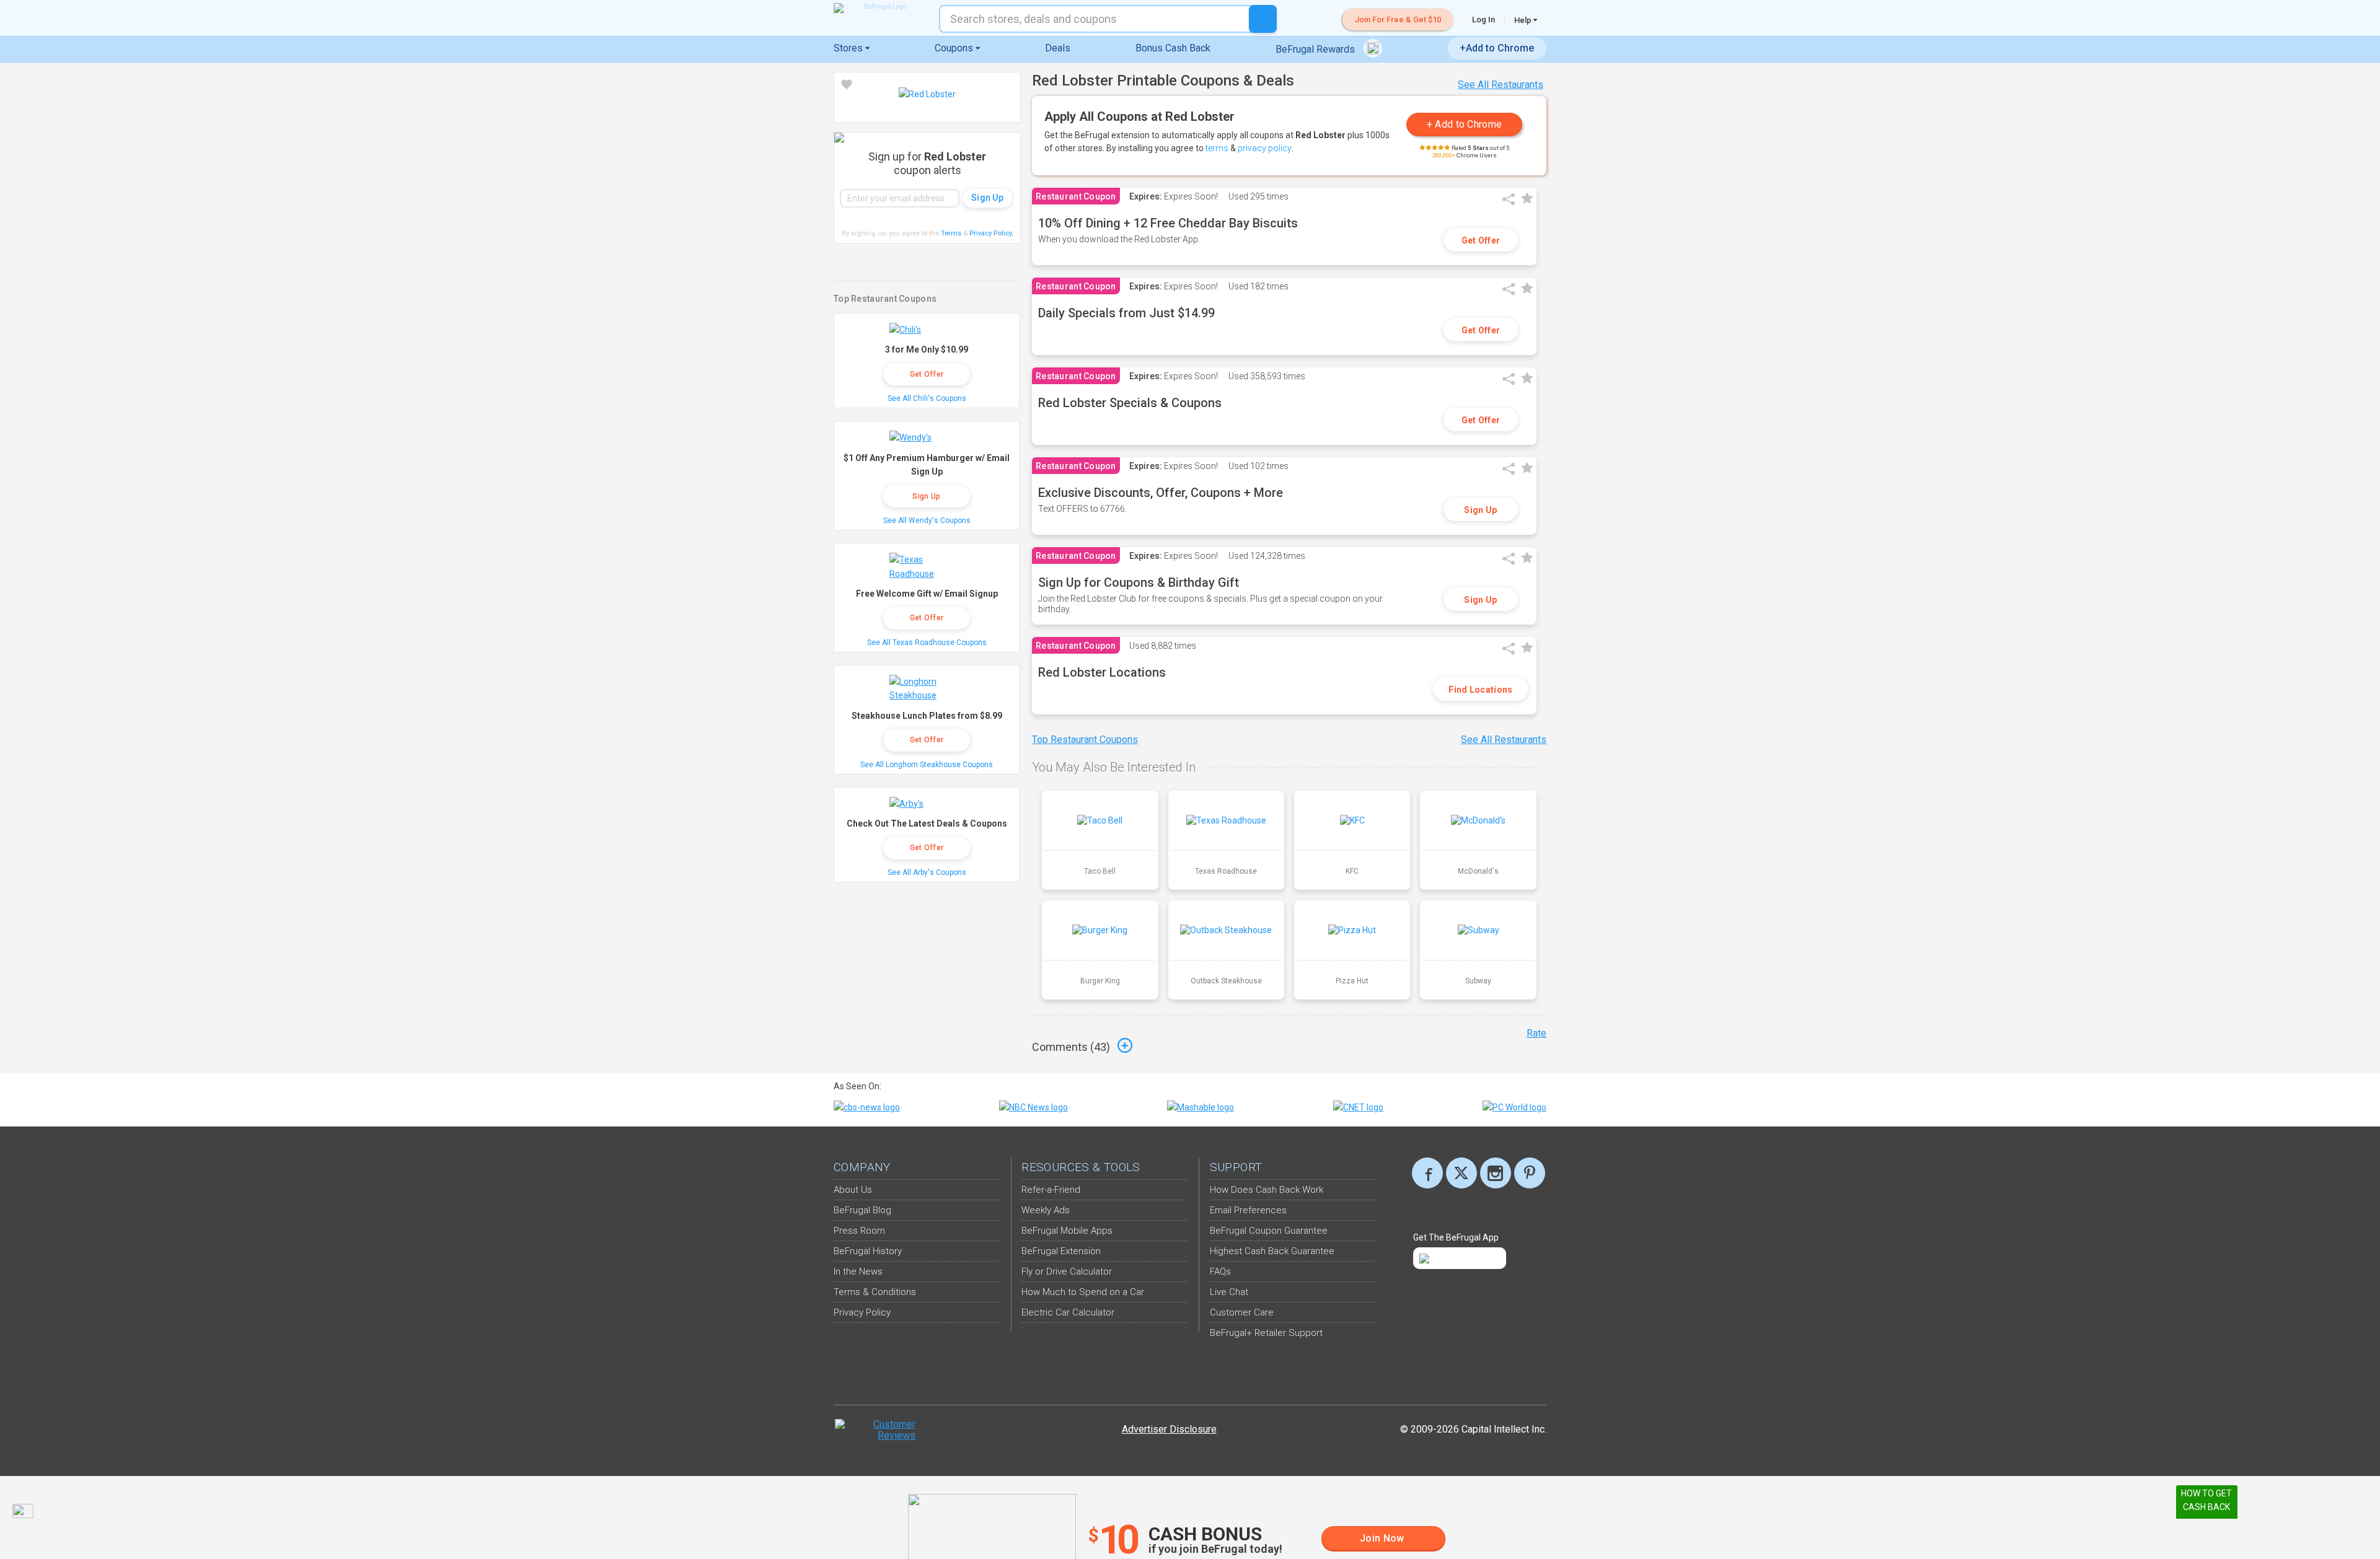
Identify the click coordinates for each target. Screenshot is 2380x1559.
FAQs (1220, 1271)
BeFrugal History (868, 1251)
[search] (1263, 19)
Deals (1058, 48)
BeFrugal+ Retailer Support (1266, 1333)
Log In (1483, 20)
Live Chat (1229, 1292)
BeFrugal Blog (862, 1210)
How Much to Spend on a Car (1083, 1292)
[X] (1461, 1173)
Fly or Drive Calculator (1067, 1271)
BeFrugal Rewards (1316, 49)
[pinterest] (1530, 1173)
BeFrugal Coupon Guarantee (1269, 1231)
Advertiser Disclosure (1169, 1429)
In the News (858, 1271)
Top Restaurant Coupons (1085, 740)
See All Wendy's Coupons (927, 520)
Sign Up (1480, 510)
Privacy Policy (991, 233)
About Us (853, 1190)
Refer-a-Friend (1051, 1190)
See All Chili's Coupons (927, 398)
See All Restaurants (1501, 85)
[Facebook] (1427, 1173)
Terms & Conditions (875, 1292)
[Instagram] (1496, 1173)
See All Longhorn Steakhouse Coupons (927, 765)
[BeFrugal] (880, 8)
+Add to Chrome (1497, 48)
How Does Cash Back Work (1267, 1190)
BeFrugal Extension (1061, 1251)
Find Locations (1480, 690)
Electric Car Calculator (1068, 1312)
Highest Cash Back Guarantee (1272, 1251)
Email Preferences (1248, 1210)
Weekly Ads (1046, 1210)
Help (1524, 20)
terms (1217, 148)
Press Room (859, 1231)
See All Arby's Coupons (927, 872)
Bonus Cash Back (1173, 48)
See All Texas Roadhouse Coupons (927, 643)
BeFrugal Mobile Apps (1067, 1231)
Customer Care (1242, 1312)
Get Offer (1481, 240)
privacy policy (1265, 148)
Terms (951, 233)
